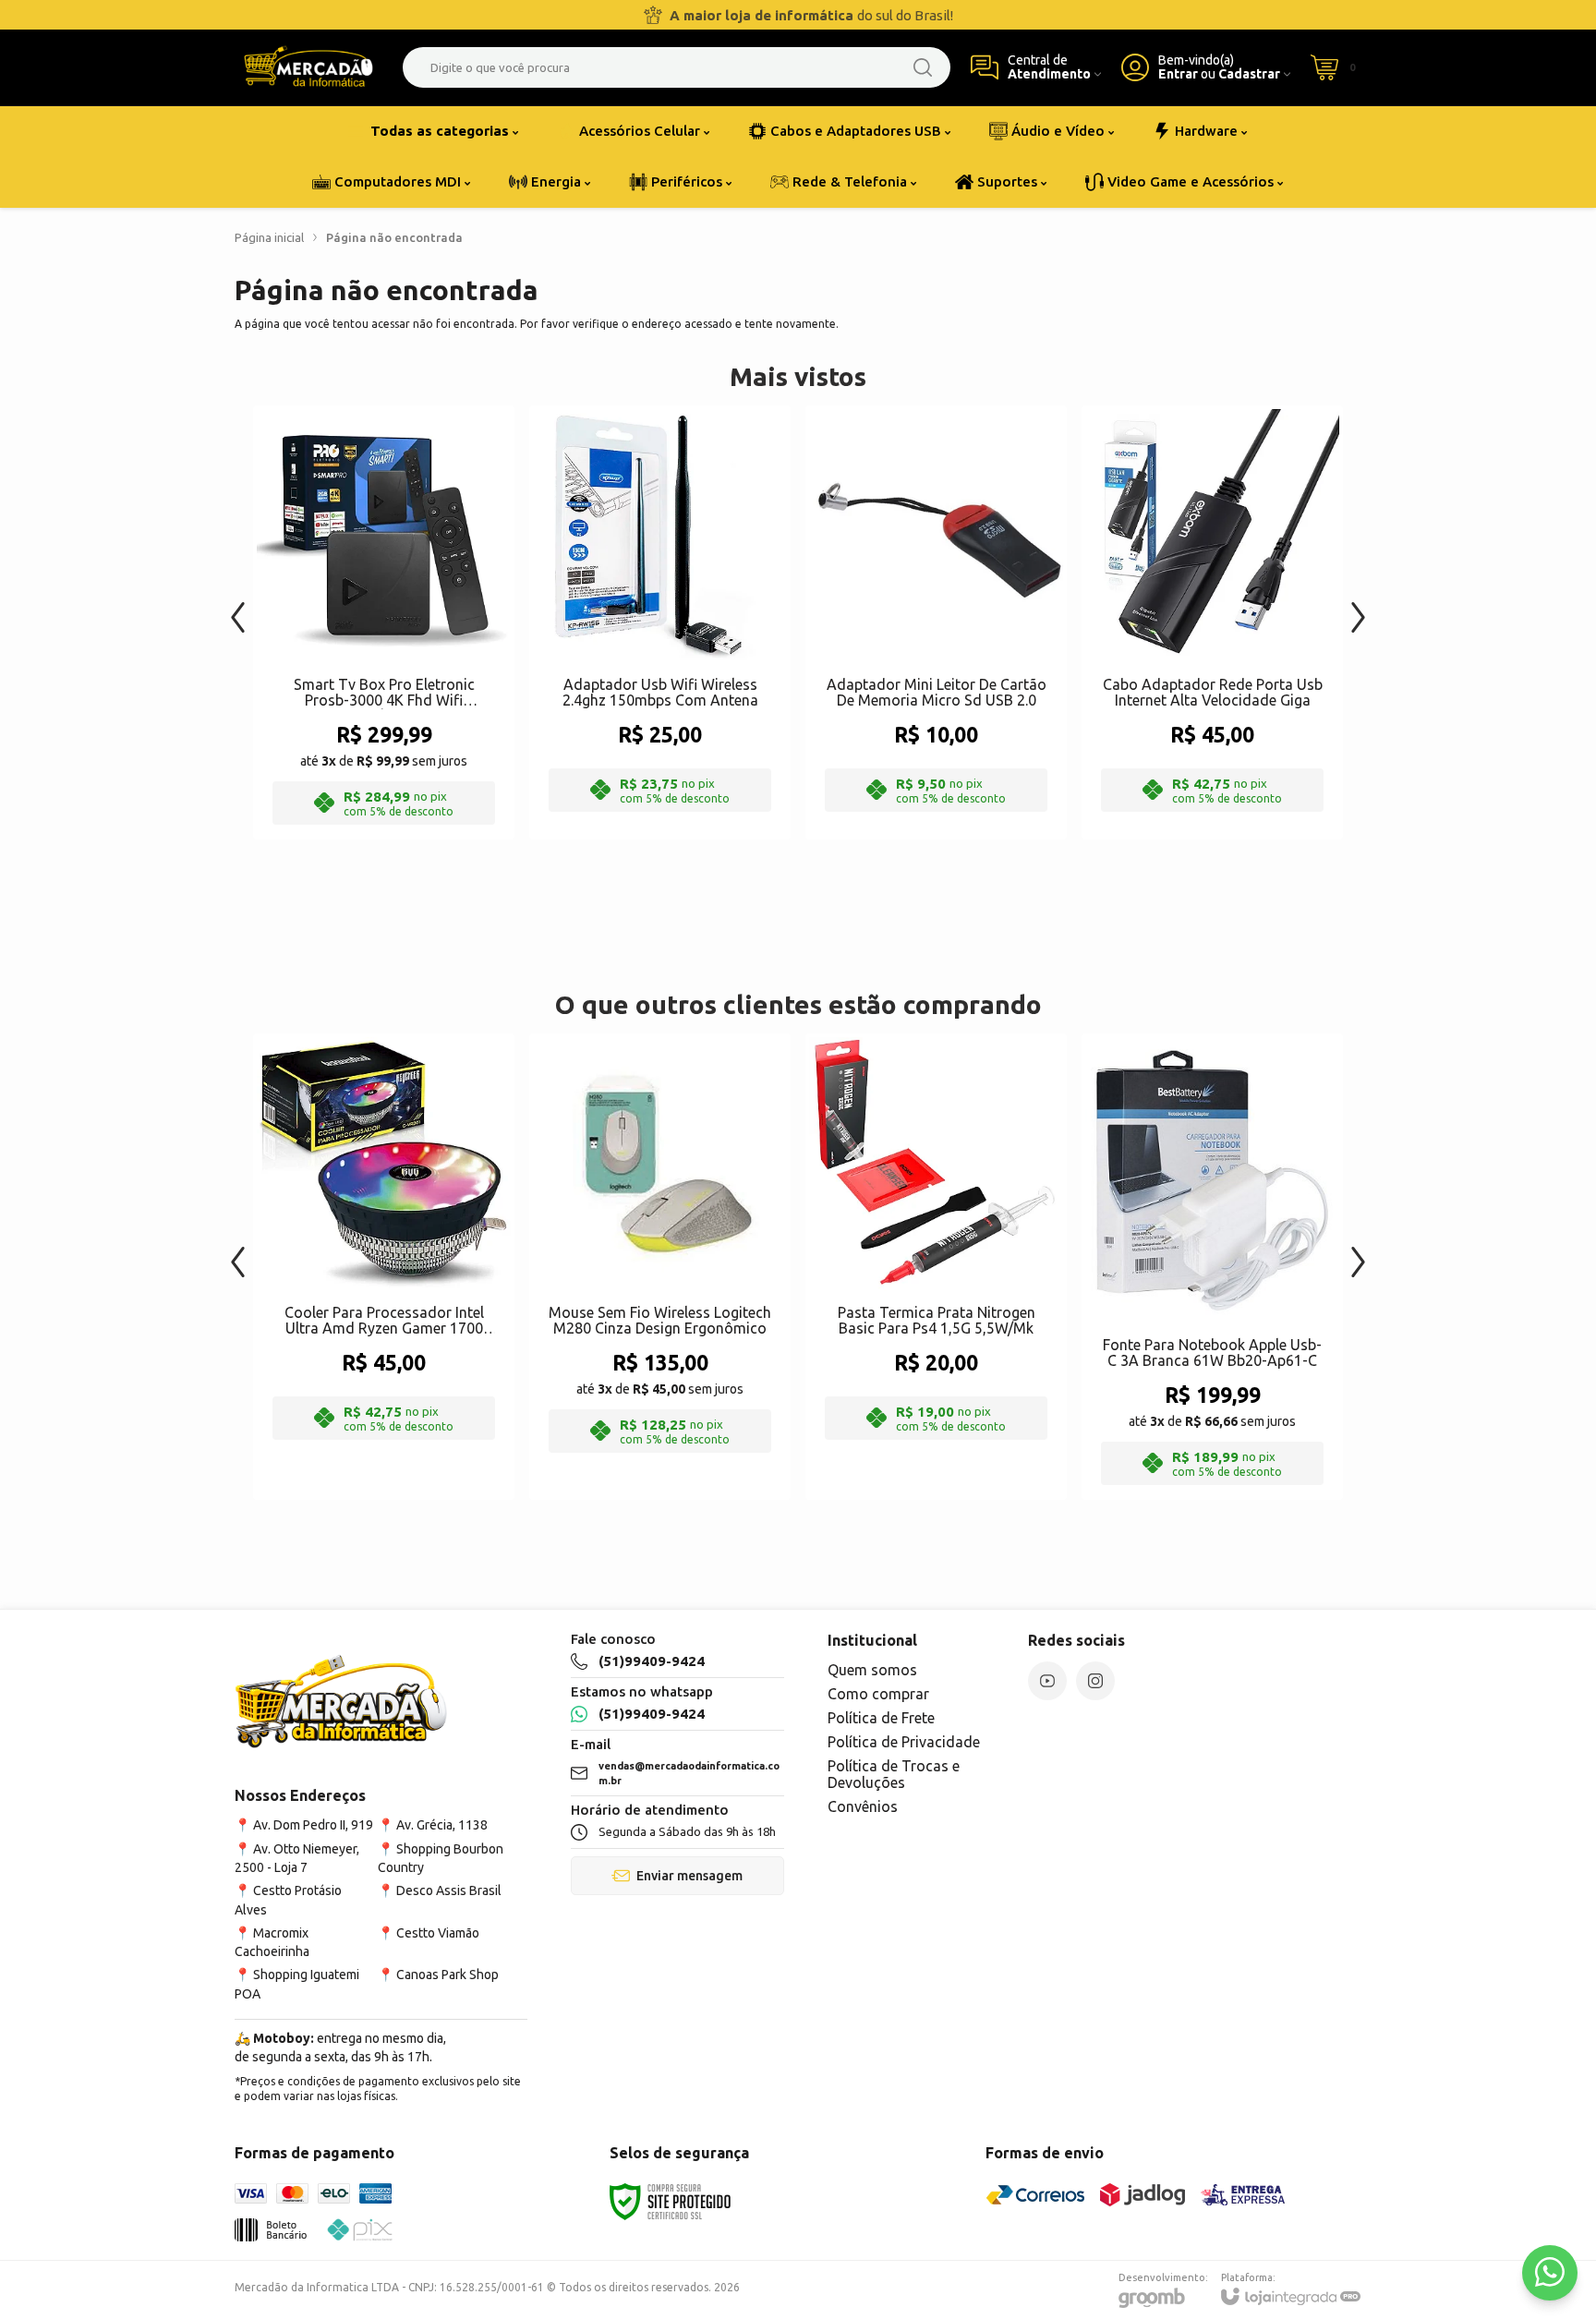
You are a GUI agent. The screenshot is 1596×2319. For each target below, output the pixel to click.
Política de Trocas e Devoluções (894, 1774)
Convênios (863, 1806)
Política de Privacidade (904, 1742)
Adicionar (420, 689)
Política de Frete (881, 1718)
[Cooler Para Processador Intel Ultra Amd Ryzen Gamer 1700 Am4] (384, 1267)
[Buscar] (923, 67)
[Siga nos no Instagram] (1095, 1681)
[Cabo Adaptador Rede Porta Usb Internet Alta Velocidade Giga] (1212, 622)
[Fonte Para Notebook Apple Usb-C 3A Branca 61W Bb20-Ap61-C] (1212, 1267)
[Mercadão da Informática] (308, 67)
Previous (238, 608)
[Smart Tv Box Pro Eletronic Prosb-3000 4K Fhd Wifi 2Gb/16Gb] (384, 622)
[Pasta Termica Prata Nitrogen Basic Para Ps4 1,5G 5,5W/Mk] (936, 1267)
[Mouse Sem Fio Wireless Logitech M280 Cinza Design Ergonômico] (660, 1267)
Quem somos (872, 1670)
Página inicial (269, 237)
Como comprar (878, 1694)
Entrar (1178, 74)
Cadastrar (1249, 74)
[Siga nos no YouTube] (1047, 1681)
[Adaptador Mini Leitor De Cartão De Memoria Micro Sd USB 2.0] (936, 622)
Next (1358, 608)
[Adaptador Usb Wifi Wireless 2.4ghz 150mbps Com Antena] (660, 622)
